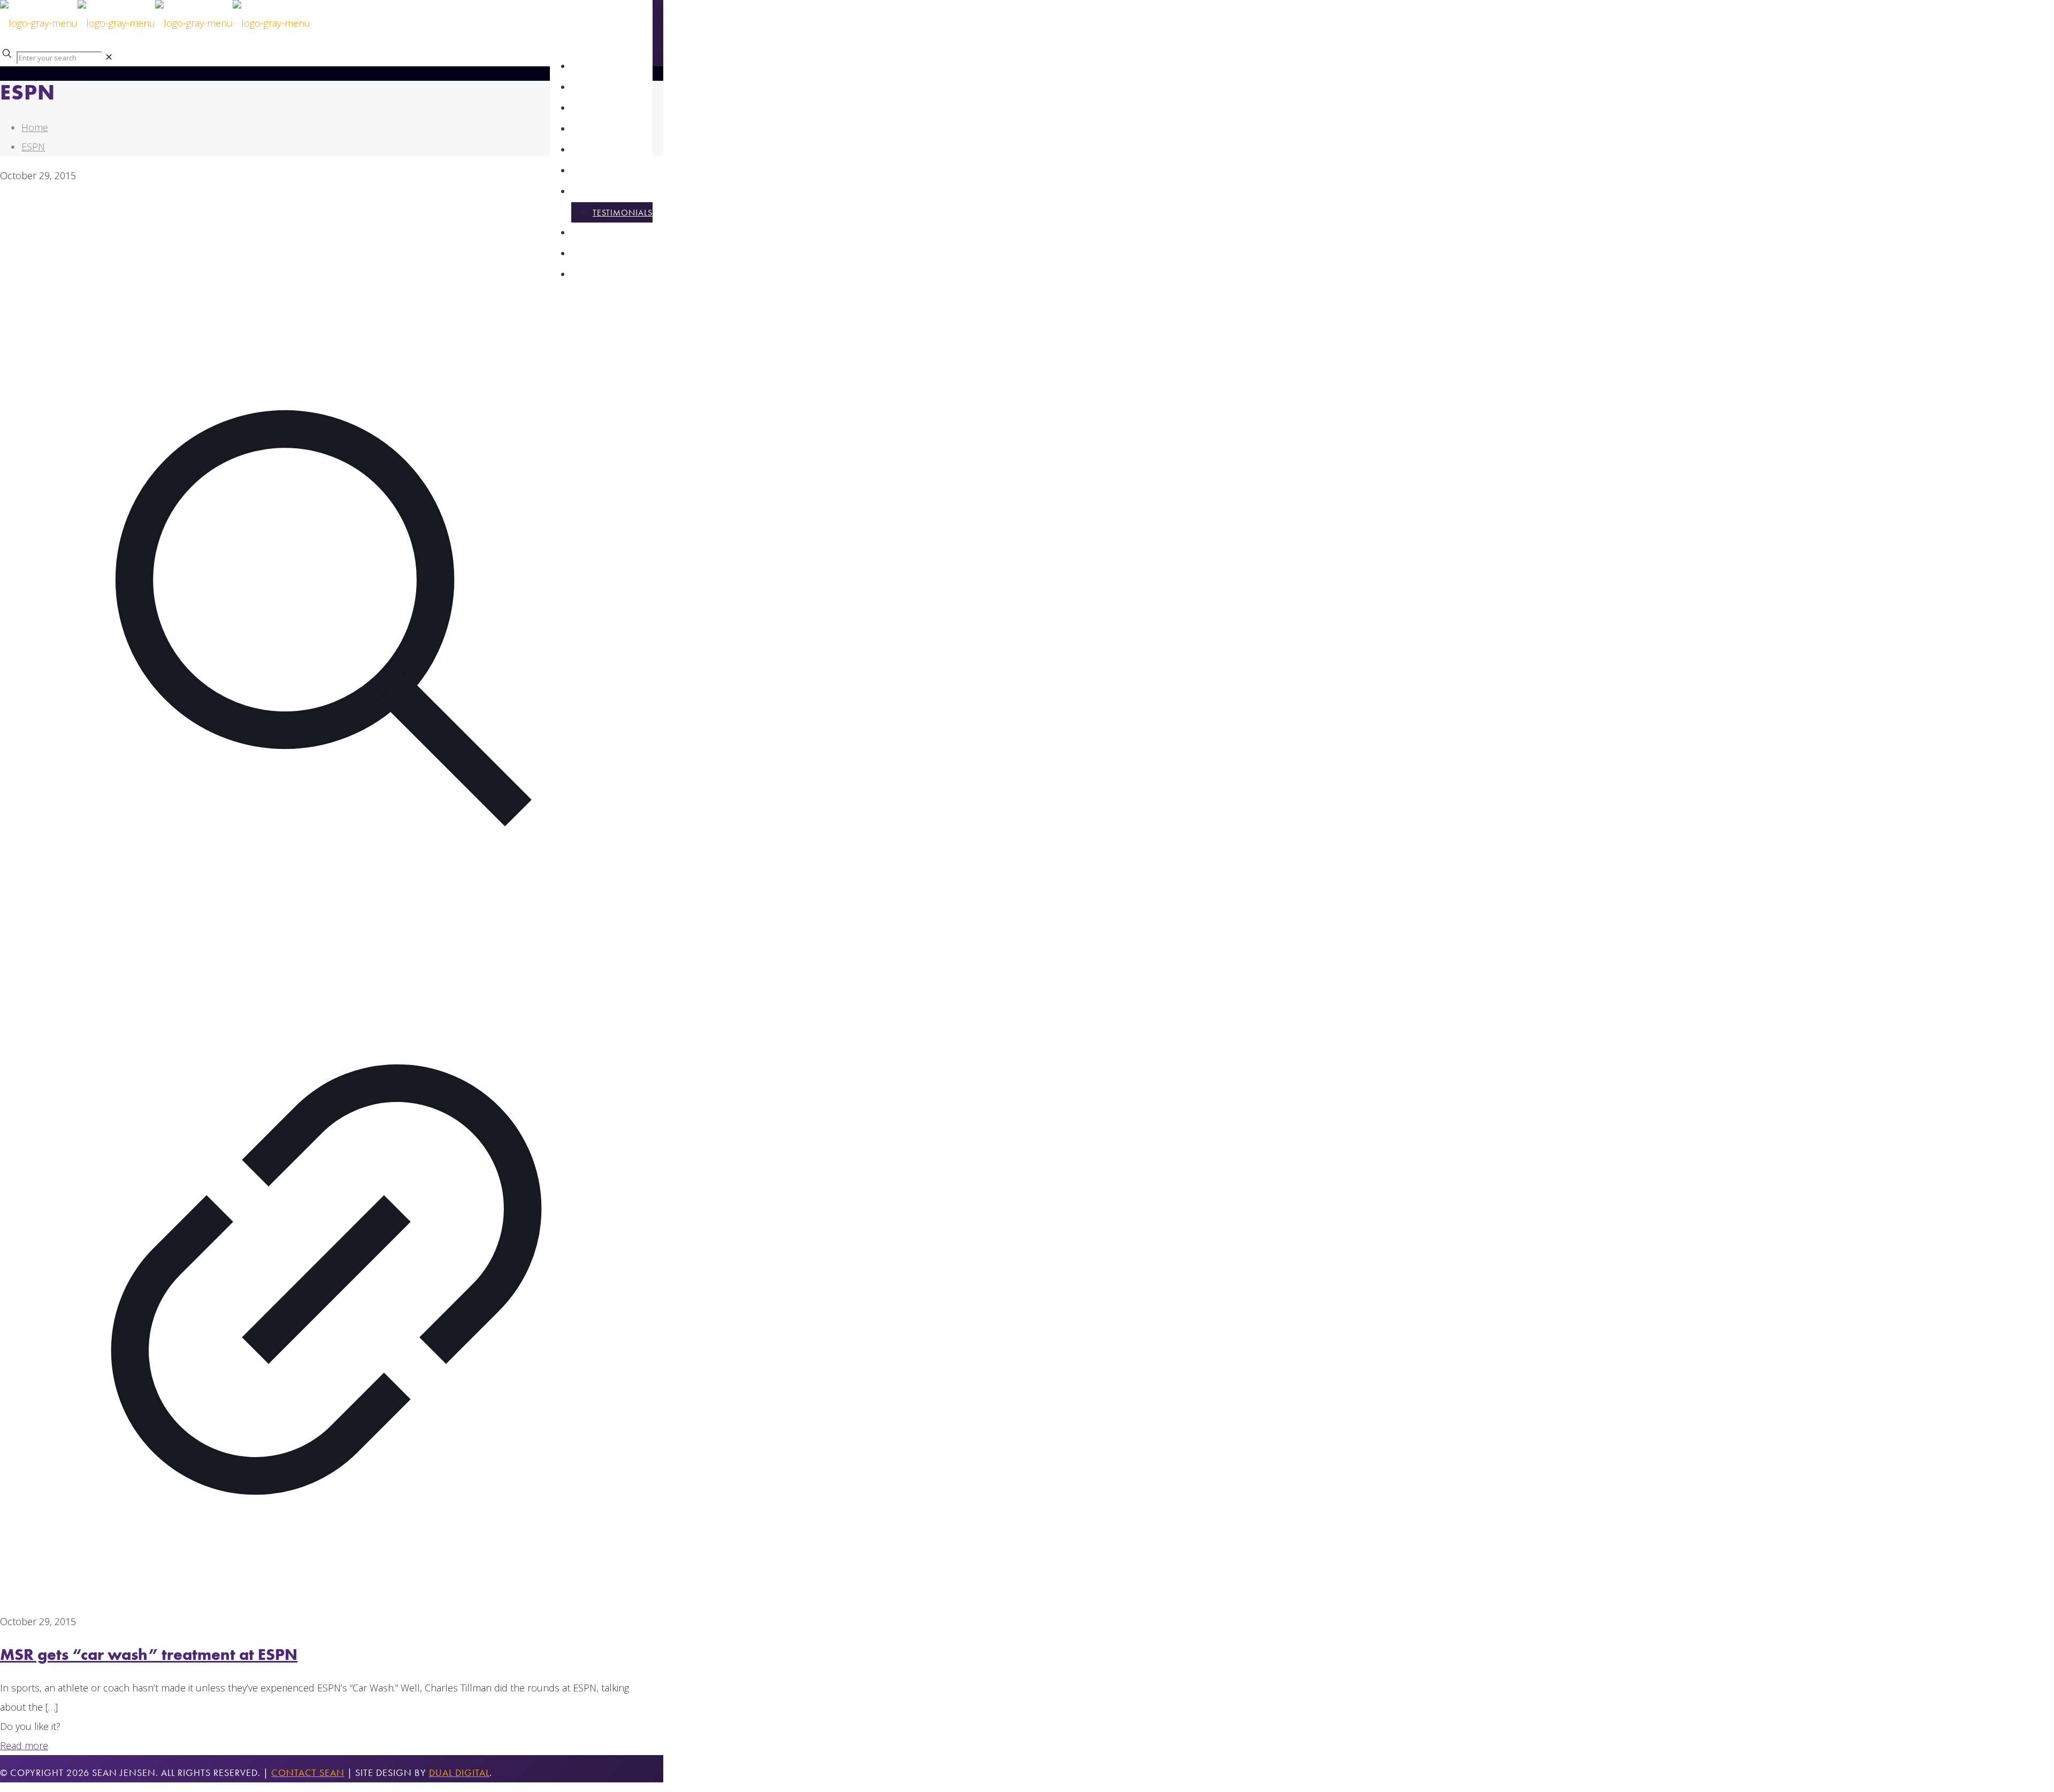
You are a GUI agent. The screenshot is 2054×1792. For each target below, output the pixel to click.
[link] (109, 57)
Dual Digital (459, 1772)
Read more (24, 1745)
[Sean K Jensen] (155, 23)
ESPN (33, 147)
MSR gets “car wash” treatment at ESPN (149, 1655)
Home (35, 127)
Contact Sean (308, 1772)
